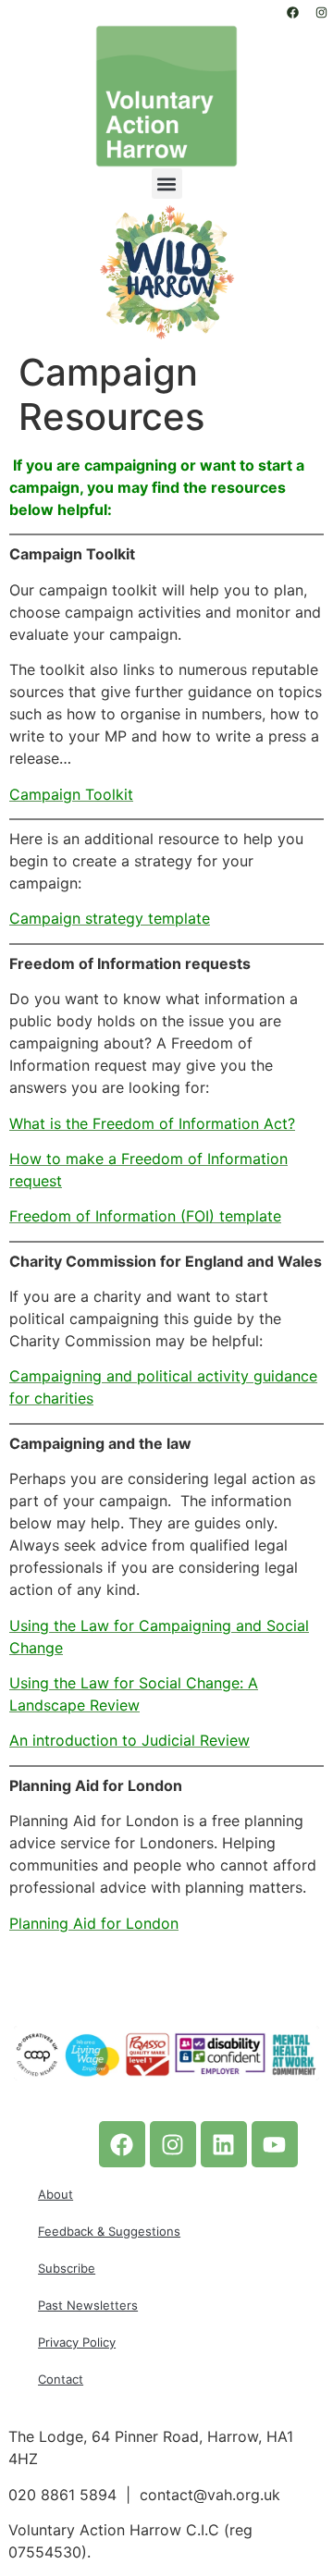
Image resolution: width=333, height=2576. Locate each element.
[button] (167, 184)
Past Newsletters (88, 2305)
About (55, 2194)
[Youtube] (275, 2144)
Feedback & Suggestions (109, 2231)
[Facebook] (292, 12)
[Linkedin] (224, 2144)
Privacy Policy (77, 2342)
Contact (61, 2379)
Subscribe (67, 2268)
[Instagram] (321, 12)
